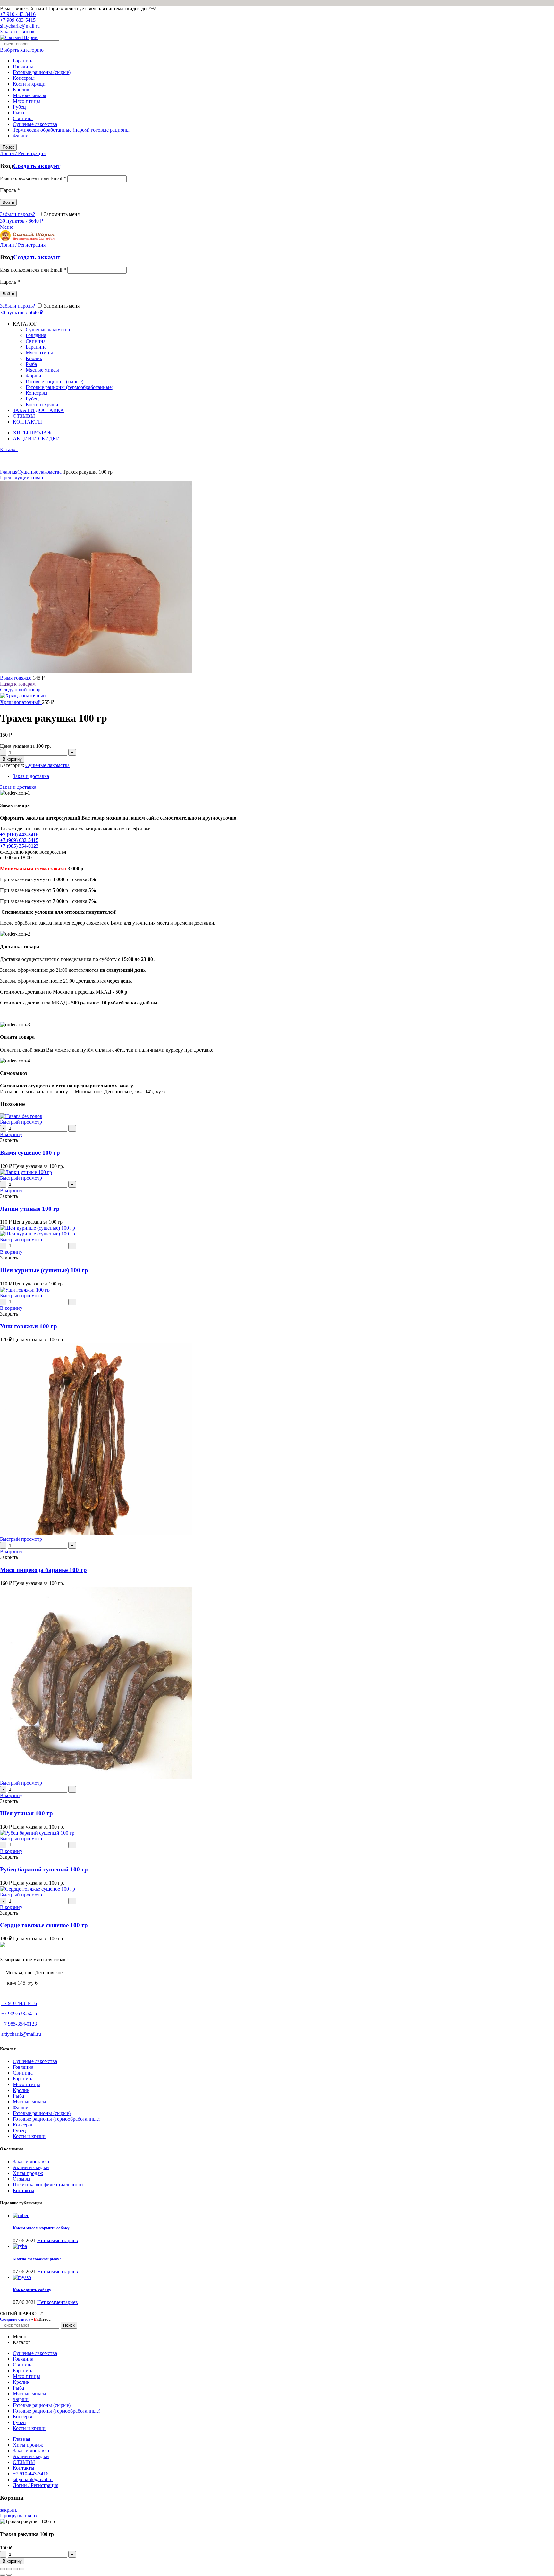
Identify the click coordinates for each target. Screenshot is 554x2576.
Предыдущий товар (21, 478)
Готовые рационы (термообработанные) (57, 2119)
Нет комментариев (58, 2240)
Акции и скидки (31, 2167)
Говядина (23, 66)
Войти (8, 202)
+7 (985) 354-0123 (19, 846)
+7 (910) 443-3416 (19, 834)
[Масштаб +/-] (22, 2569)
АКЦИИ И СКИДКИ (36, 438)
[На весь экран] (15, 2569)
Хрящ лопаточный (21, 702)
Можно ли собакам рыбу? (37, 2259)
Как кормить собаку (32, 2290)
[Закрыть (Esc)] (3, 2569)
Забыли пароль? (17, 214)
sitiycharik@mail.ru (20, 26)
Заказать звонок (17, 32)
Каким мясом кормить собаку (41, 2228)
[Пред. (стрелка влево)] (3, 2575)
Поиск (8, 147)
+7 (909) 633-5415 (19, 840)
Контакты (24, 2190)
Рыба (18, 113)
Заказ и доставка (31, 776)
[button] (11, 1134)
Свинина (23, 118)
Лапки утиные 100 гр (30, 1209)
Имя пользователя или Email (33, 178)
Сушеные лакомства (35, 124)
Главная (9, 472)
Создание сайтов (15, 2319)
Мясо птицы (26, 101)
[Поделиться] (9, 2569)
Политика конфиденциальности (48, 2185)
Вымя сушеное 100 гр (30, 1153)
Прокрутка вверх (19, 2516)
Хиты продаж (28, 2173)
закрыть (9, 2510)
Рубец (19, 107)
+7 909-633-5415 (18, 20)
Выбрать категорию (22, 50)
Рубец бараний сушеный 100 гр (44, 1869)
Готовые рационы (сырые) (42, 72)
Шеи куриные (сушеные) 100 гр (44, 1270)
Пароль (10, 190)
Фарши (21, 136)
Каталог (9, 449)
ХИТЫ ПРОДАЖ (32, 433)
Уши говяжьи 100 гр (29, 1326)
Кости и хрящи (29, 84)
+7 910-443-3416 (18, 14)
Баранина (23, 61)
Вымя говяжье (16, 678)
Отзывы (22, 2179)
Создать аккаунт (37, 166)
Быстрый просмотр (21, 1122)
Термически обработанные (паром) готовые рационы (71, 130)
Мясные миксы (29, 95)
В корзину (12, 759)
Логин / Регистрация (36, 2485)
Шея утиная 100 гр (26, 1813)
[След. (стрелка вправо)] (9, 2575)
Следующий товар (20, 690)
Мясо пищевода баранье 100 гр (43, 1570)
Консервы (24, 78)
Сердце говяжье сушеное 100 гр (44, 1925)
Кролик (21, 90)
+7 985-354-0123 (19, 2024)
